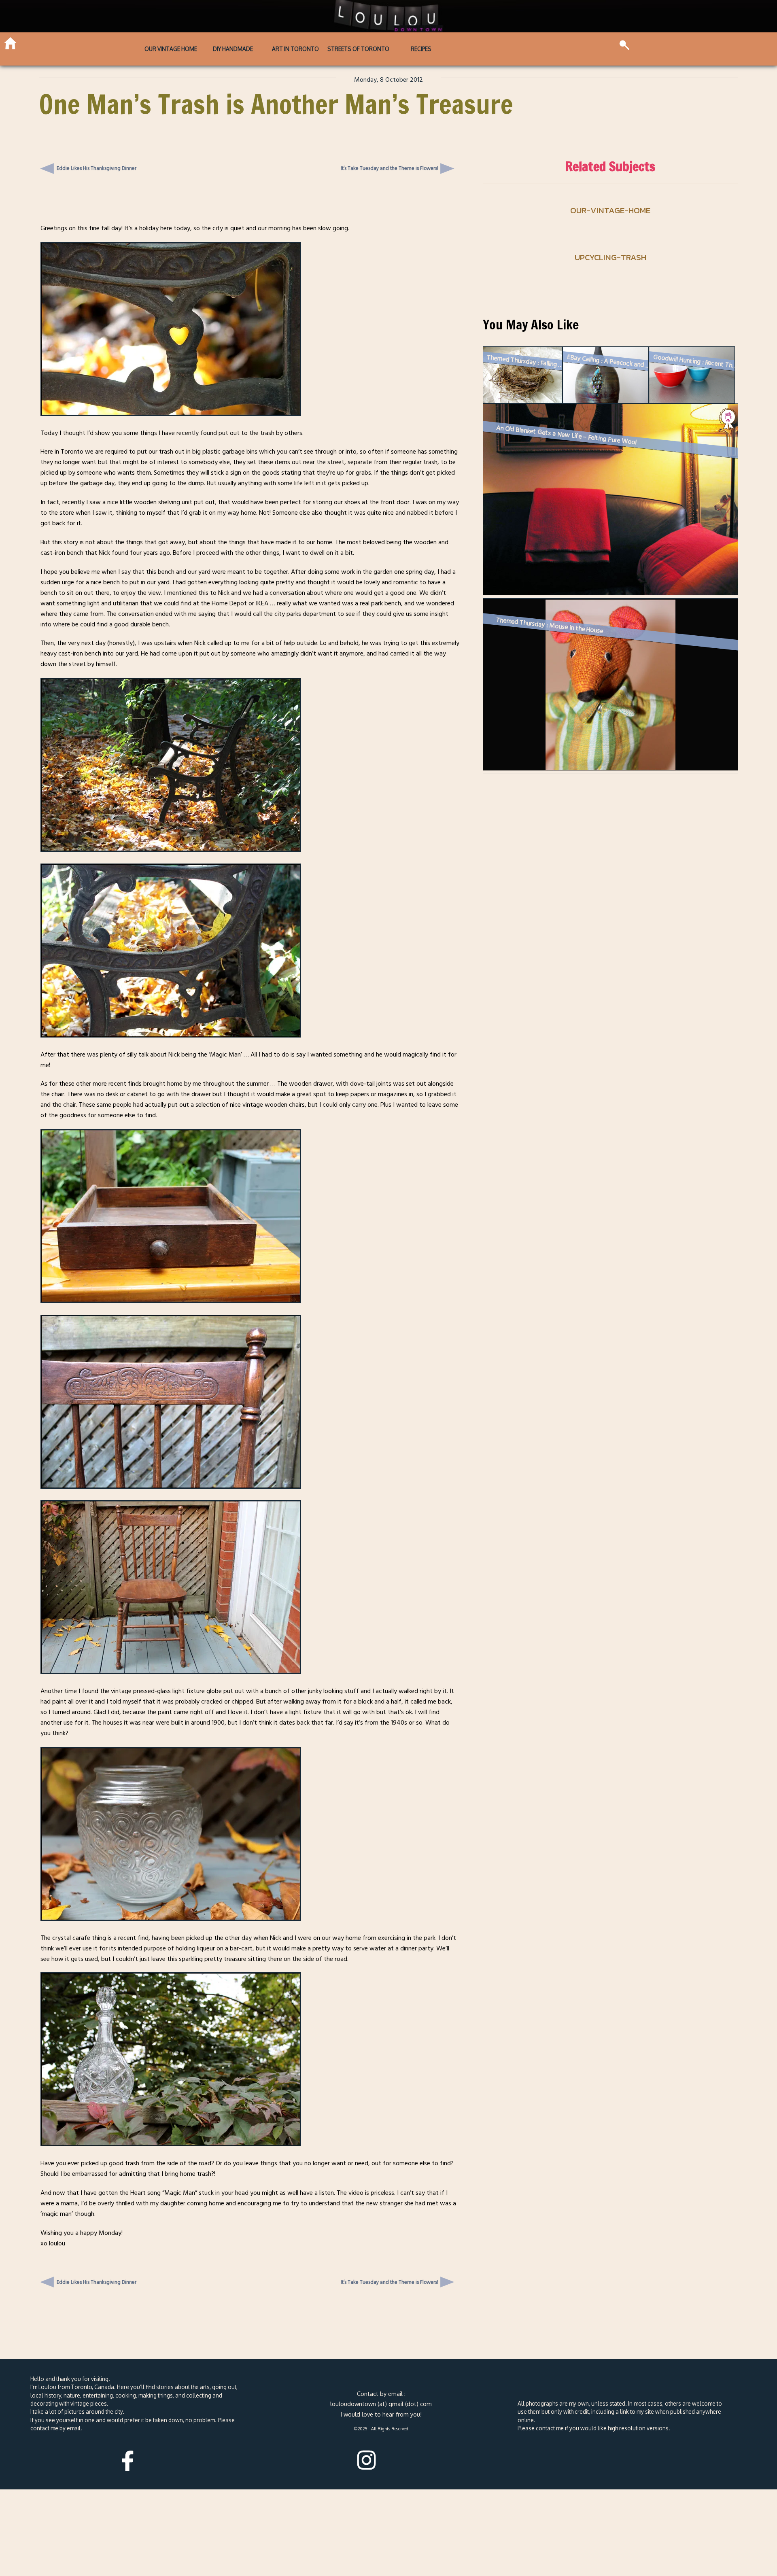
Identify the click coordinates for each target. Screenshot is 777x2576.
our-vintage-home (610, 210)
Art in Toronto (295, 49)
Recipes (421, 49)
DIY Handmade (233, 49)
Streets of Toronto (358, 49)
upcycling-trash (610, 257)
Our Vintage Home (171, 49)
